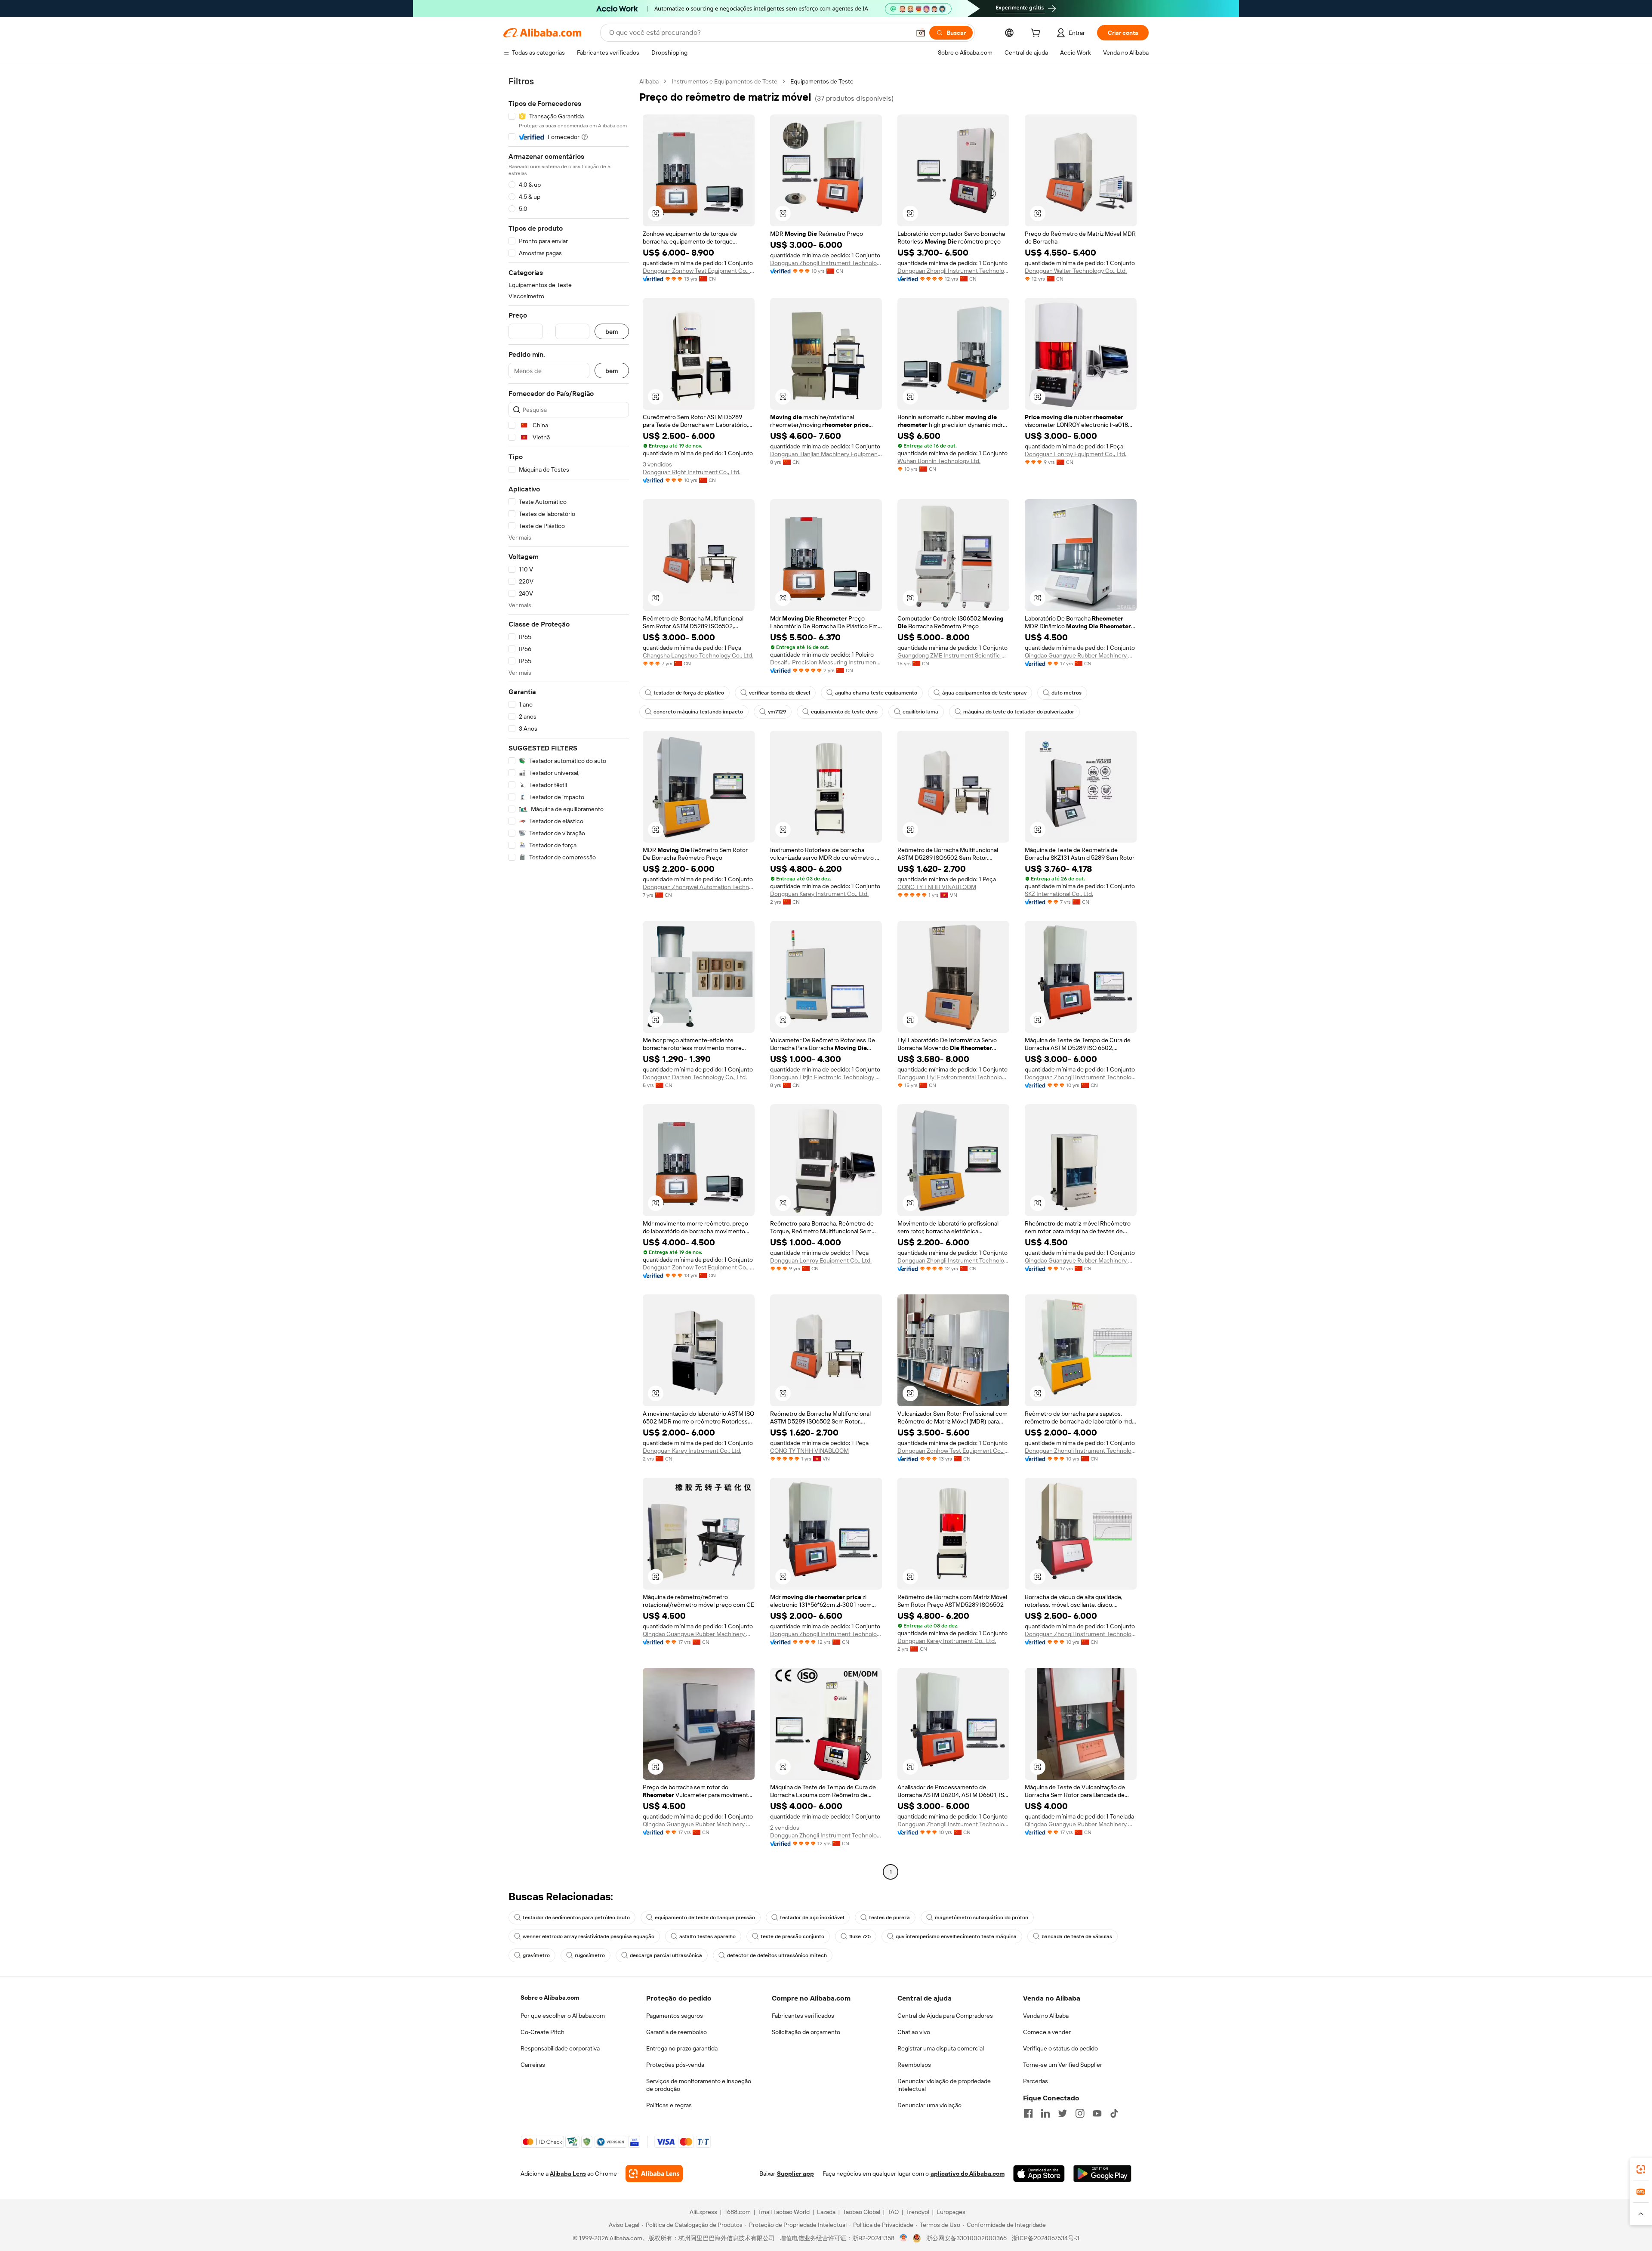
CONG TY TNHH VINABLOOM (937, 887)
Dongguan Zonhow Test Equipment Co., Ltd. (699, 271)
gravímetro (536, 1955)
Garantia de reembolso (677, 2032)
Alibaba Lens (568, 2174)
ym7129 (777, 712)
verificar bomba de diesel (780, 693)
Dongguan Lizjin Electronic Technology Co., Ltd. (826, 1077)
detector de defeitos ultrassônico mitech (777, 1955)
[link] (1641, 2169)
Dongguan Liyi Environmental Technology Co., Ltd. (953, 1077)
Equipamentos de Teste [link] (822, 81)
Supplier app (795, 2174)
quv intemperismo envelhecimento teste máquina (956, 1936)
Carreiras (533, 2065)
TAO (893, 2212)
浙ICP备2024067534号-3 (1046, 2238)
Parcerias (1036, 2081)
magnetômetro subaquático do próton (982, 1918)
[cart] (1037, 34)
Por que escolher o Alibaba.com (563, 2016)
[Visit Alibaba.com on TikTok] (1114, 2113)
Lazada (826, 2212)
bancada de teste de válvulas (1077, 1936)
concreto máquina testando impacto (698, 712)
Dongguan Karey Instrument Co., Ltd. (819, 894)
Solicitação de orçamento (806, 2032)
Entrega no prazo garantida (682, 2048)
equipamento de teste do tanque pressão (705, 1918)
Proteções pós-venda (675, 2065)
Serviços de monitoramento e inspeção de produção (699, 2085)
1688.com (738, 2212)
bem (612, 332)
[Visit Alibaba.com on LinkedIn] (1045, 2113)
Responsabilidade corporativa (560, 2048)
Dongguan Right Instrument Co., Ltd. (692, 472)
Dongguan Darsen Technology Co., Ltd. (695, 1077)
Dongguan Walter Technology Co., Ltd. (1076, 271)
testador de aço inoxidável (812, 1918)
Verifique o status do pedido (1060, 2048)
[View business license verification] (904, 2238)
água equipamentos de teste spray (984, 693)
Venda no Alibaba (1046, 2016)
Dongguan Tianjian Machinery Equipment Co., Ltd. (826, 454)
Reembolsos (914, 2065)
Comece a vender (1047, 2032)
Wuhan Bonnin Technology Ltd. (939, 461)
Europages (951, 2212)
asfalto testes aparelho (707, 1936)
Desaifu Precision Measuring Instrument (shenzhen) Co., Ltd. (826, 662)
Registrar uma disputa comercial (941, 2048)
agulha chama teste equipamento (876, 693)
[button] (921, 33)
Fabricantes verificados (803, 2016)
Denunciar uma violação (929, 2105)
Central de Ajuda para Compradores (945, 2016)
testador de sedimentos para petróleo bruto (576, 1918)
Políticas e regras (669, 2105)
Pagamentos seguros (675, 2016)
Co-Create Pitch (542, 2032)
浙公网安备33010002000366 (966, 2238)
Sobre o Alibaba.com (550, 1998)
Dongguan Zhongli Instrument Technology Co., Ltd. (826, 263)
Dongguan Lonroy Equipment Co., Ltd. (1076, 454)
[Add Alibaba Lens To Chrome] (654, 2174)
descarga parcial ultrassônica (666, 1955)
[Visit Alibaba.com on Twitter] (1063, 2113)
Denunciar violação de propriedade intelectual (944, 2085)
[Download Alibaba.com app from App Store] (1039, 2174)
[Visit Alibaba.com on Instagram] (1080, 2113)
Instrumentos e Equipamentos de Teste (724, 81)
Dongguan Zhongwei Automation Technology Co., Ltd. (699, 887)
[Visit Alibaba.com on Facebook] (1028, 2113)
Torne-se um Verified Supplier (1063, 2065)
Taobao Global (861, 2212)
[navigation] (569, 978)
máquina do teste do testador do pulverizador (1019, 712)
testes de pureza (889, 1918)
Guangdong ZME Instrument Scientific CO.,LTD (953, 655)
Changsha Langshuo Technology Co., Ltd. (698, 655)
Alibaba (649, 81)
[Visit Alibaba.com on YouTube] (1097, 2113)
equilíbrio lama (920, 712)
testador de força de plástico (689, 693)
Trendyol (918, 2212)
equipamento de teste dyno (844, 712)
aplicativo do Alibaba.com (968, 2174)
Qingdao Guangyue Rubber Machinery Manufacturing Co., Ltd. (1081, 655)
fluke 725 (860, 1936)
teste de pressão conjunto (792, 1936)
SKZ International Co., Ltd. (1059, 894)
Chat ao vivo (914, 2032)
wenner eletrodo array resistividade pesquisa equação (589, 1936)
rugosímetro (590, 1955)
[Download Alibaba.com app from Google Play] (1102, 2174)
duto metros (1066, 693)
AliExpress (703, 2212)
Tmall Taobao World (784, 2212)
